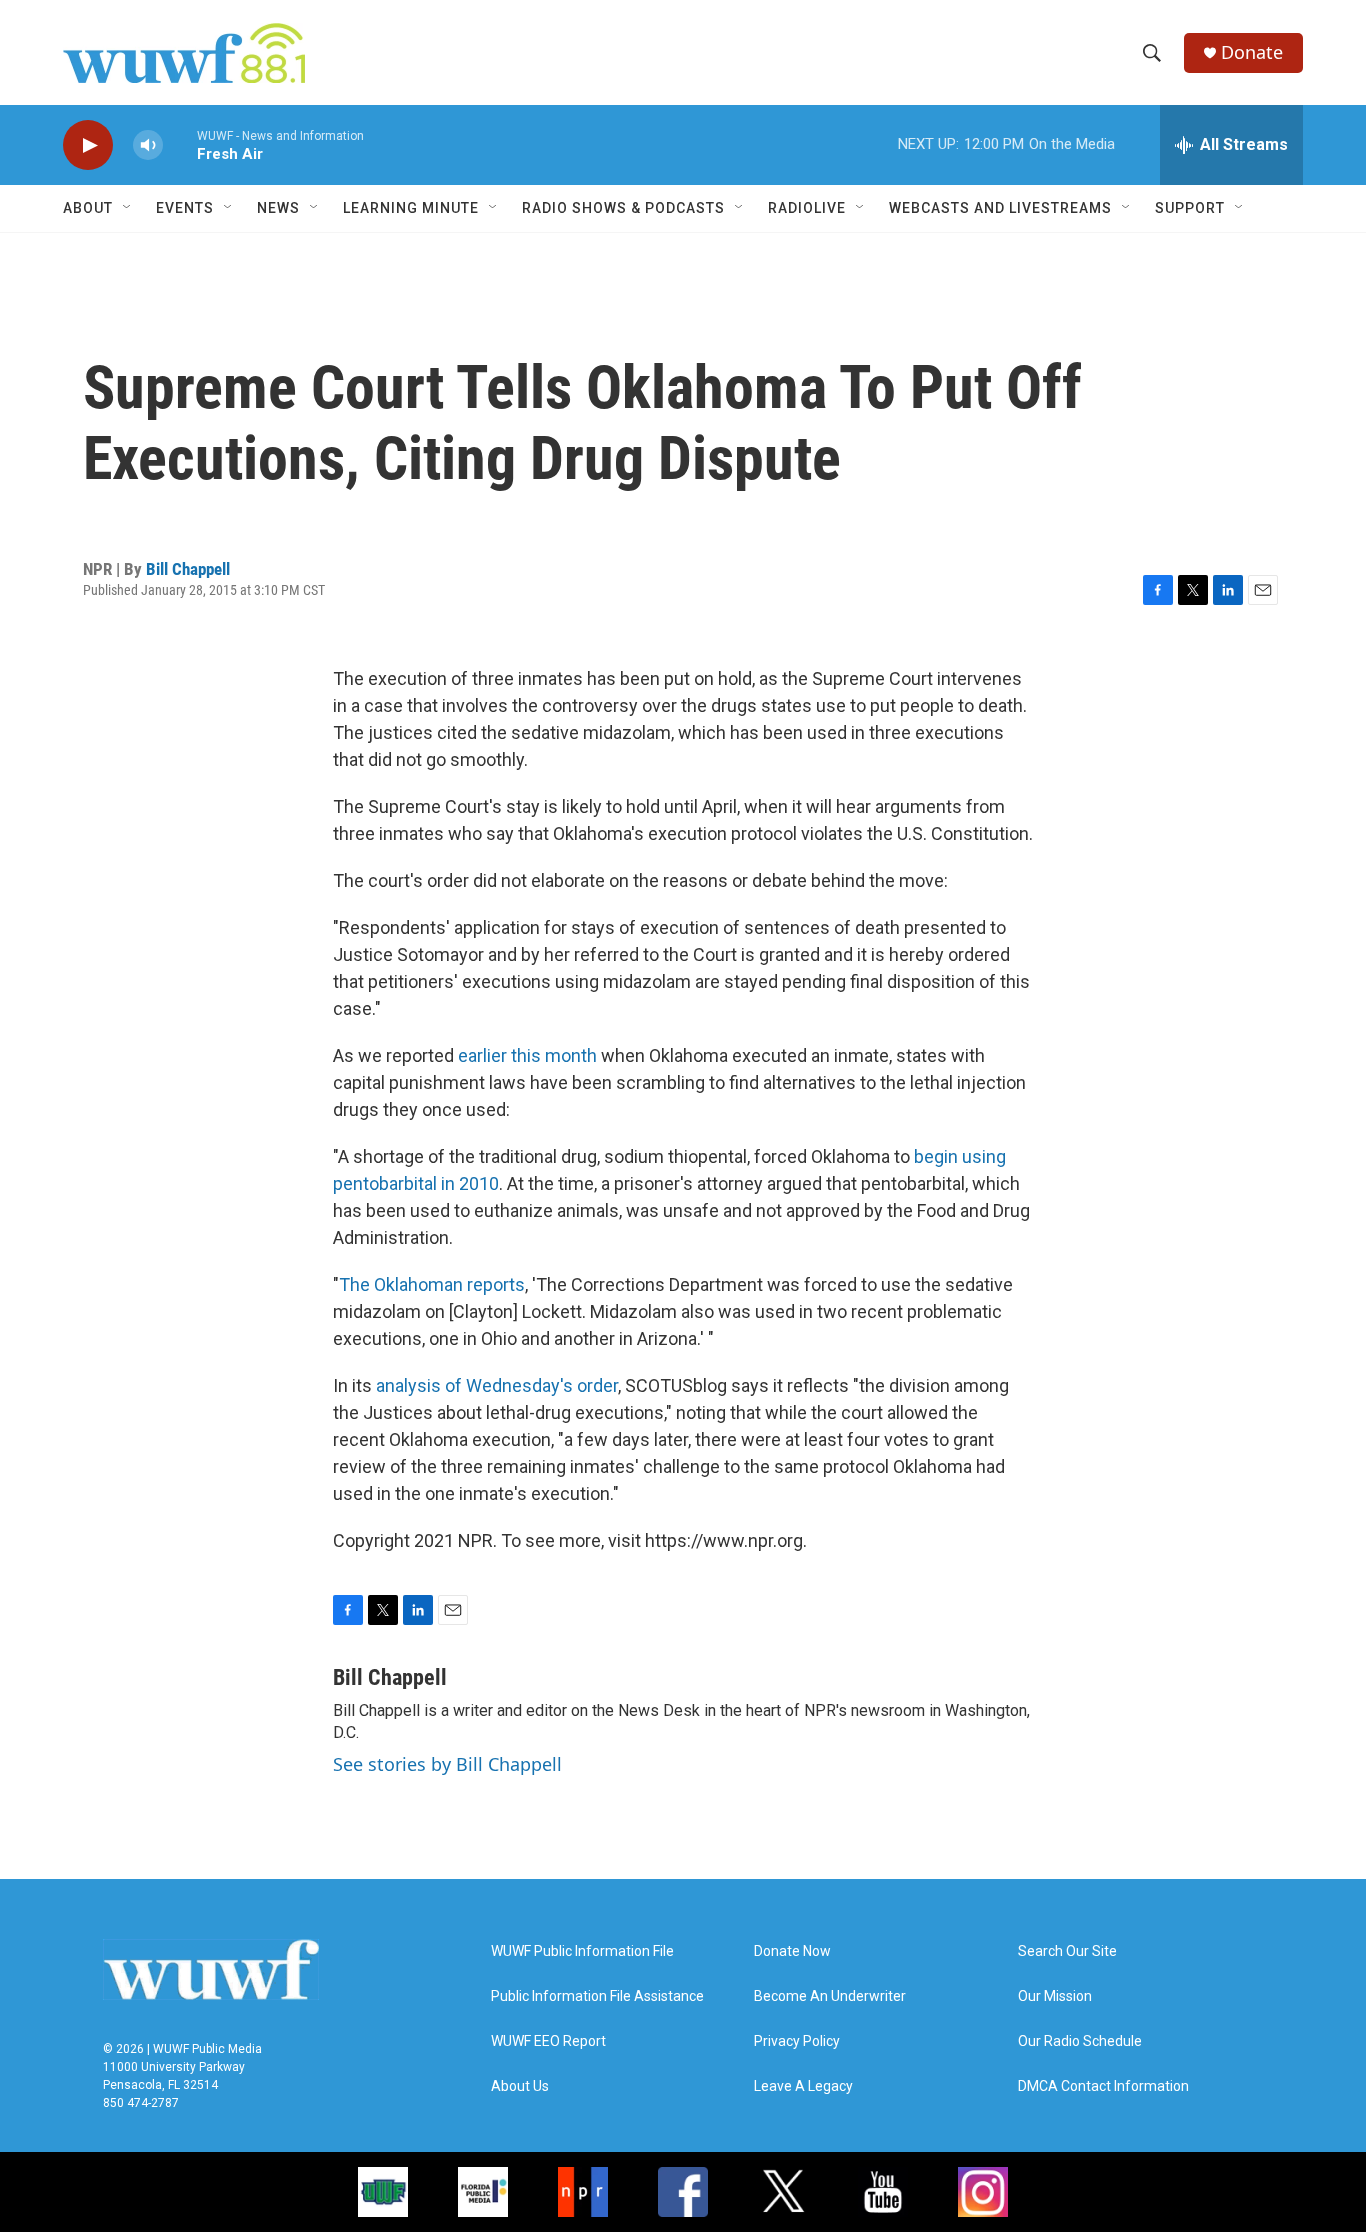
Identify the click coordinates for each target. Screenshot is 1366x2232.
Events (185, 208)
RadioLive (807, 208)
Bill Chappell (188, 569)
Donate (1252, 52)
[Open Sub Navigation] (128, 208)
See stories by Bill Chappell (447, 1764)
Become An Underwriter (830, 1996)
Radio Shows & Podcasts (623, 208)
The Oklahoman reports (432, 1284)
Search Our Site (1067, 1951)
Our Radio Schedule (1080, 2041)
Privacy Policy (797, 2041)
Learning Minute (411, 208)
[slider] (180, 144)
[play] (88, 145)
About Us (520, 2086)
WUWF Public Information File (582, 1951)
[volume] (148, 145)
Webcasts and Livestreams (1000, 208)
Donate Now (792, 1951)
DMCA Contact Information (1103, 2086)
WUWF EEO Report (548, 2041)
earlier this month (527, 1055)
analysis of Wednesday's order (497, 1385)
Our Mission (1055, 1996)
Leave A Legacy (803, 2086)
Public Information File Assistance (597, 1996)
